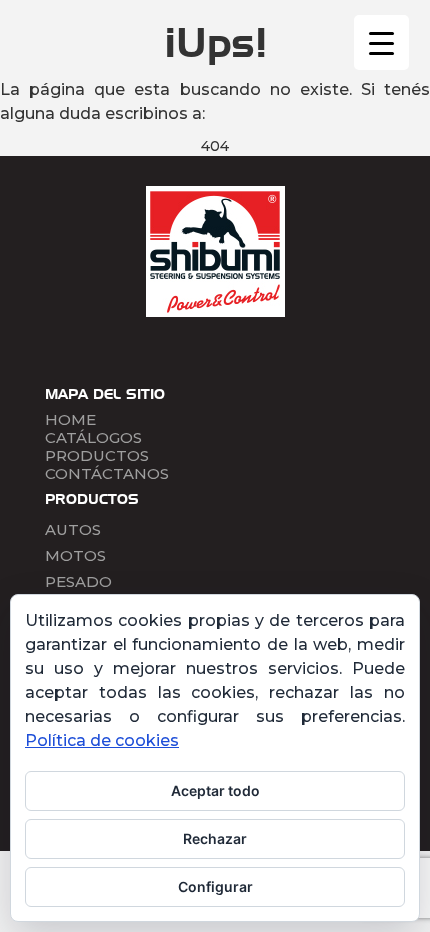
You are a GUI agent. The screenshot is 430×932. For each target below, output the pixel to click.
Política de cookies (102, 740)
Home (70, 419)
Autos (73, 529)
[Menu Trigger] (381, 42)
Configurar (215, 886)
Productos (97, 455)
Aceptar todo (215, 790)
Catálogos (93, 437)
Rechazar (215, 838)
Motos (75, 555)
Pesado (78, 581)
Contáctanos (107, 473)
